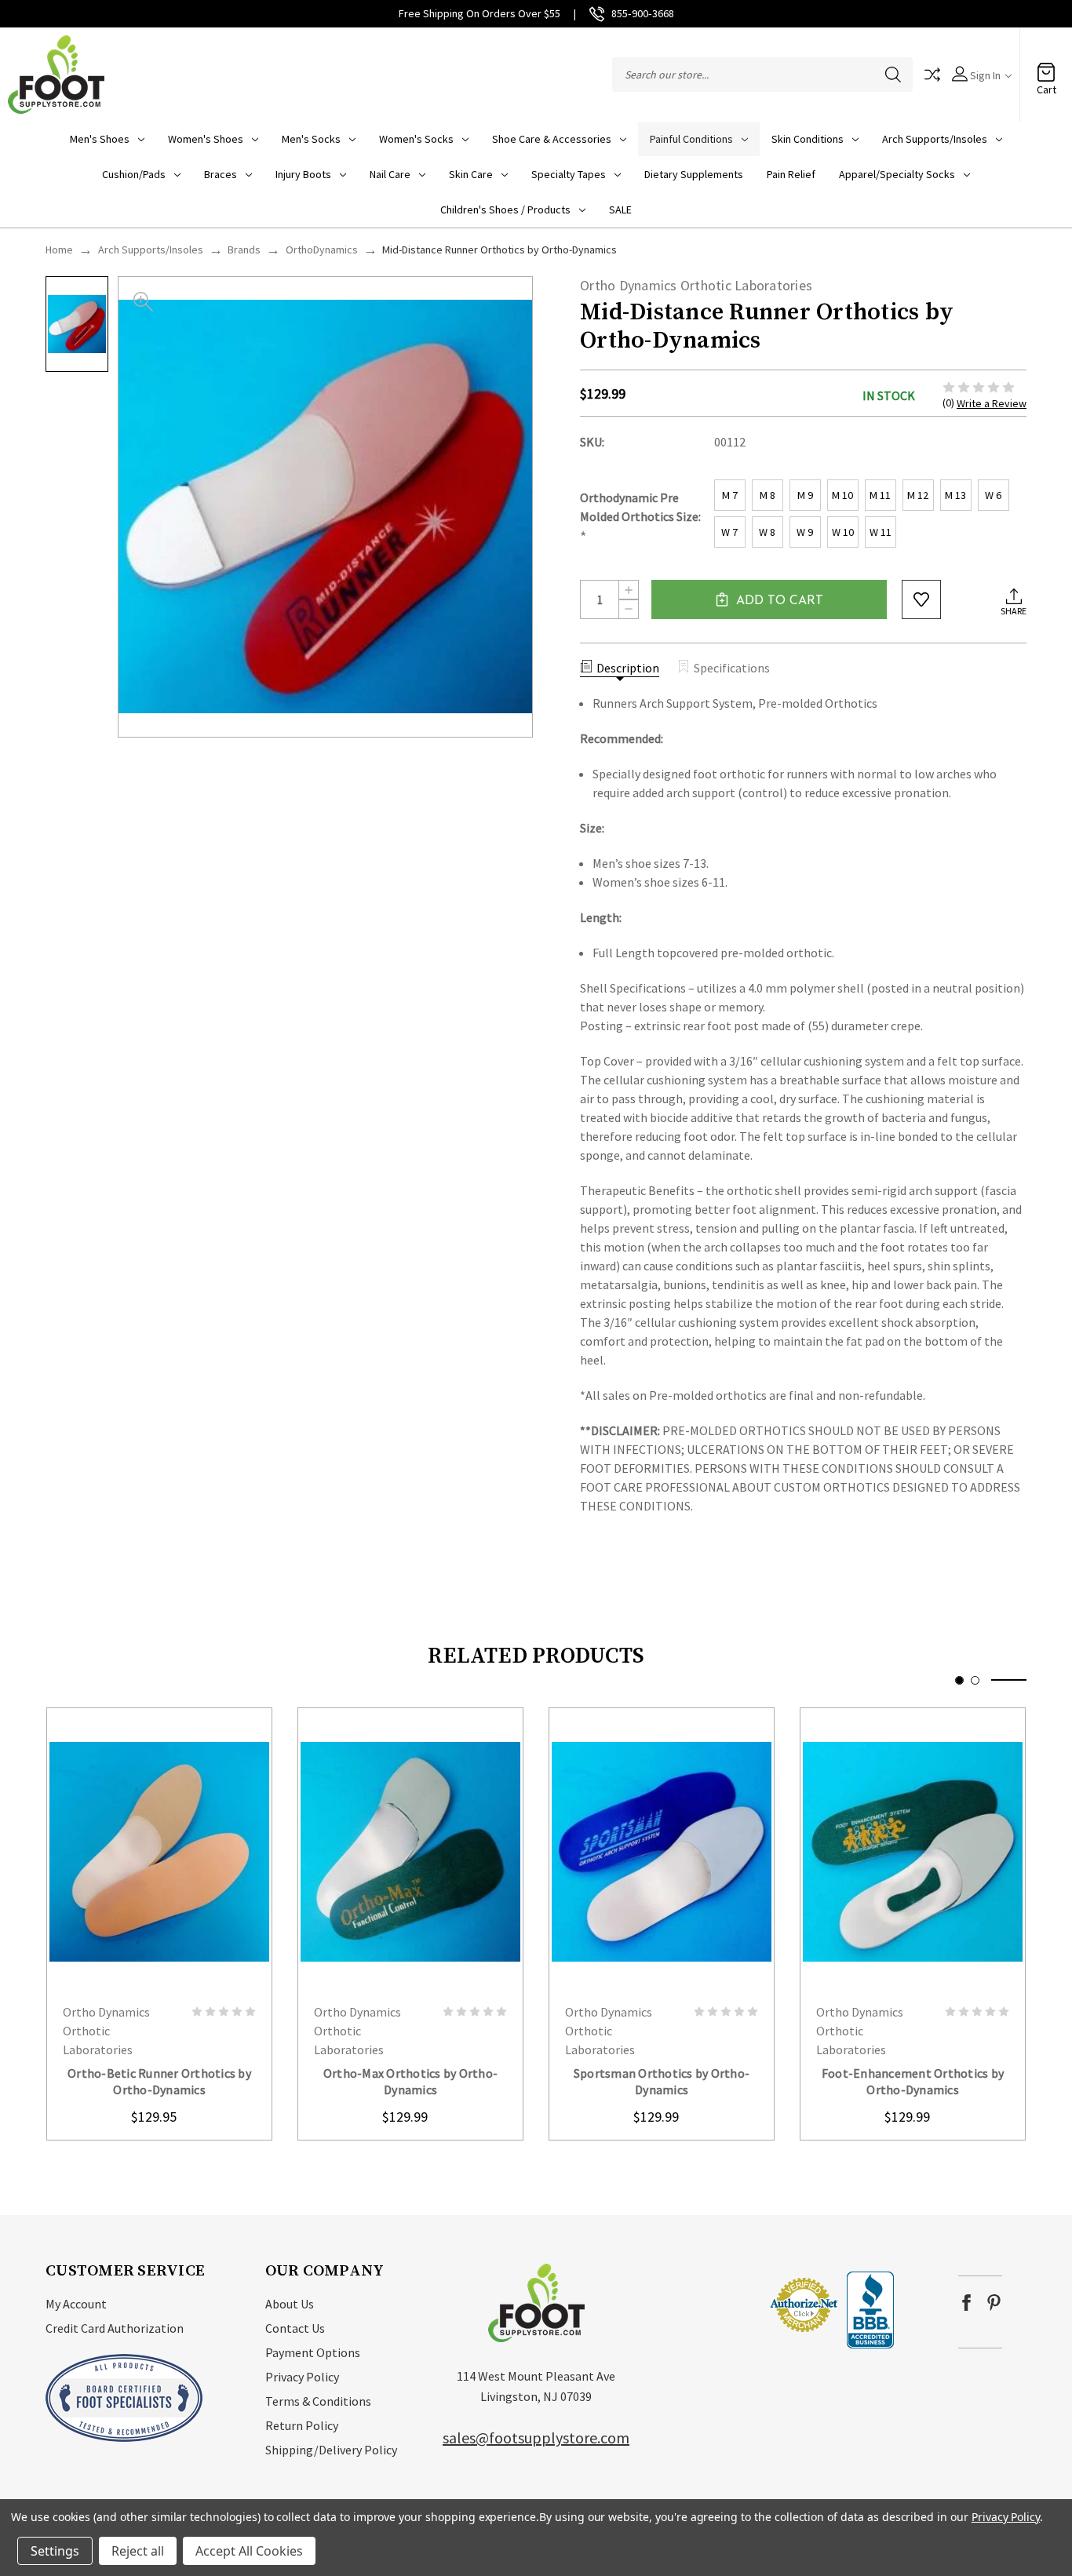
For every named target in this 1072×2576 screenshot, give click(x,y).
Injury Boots (303, 174)
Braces (221, 174)
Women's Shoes (206, 139)
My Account (76, 2304)
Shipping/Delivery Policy (331, 2450)
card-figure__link (159, 1851)
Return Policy (302, 2425)
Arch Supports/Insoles (935, 139)
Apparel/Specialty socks (897, 174)
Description (628, 668)
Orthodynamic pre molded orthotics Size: (640, 517)
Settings (55, 2551)
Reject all (138, 2551)
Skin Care (471, 174)
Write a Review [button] (992, 403)
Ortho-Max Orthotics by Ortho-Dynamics (410, 2081)
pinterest (994, 2303)
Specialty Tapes (569, 174)
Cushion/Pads (134, 174)
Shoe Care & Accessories (552, 139)
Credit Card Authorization (115, 2328)
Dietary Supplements (694, 174)
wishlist (921, 599)
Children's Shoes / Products (505, 210)
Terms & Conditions (318, 2401)
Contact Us (295, 2328)
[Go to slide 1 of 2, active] (959, 1680)
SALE (620, 210)
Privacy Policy (302, 2377)
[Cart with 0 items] (1046, 67)
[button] (721, 2304)
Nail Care (390, 174)
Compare (932, 75)
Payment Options (313, 2352)
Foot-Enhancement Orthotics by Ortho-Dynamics (913, 2081)
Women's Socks (416, 139)
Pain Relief (791, 174)
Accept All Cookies (249, 2551)
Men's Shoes (100, 139)
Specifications (732, 668)
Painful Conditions (691, 139)
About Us (290, 2304)
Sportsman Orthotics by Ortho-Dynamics (662, 2081)
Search (893, 75)
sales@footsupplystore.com (536, 2438)
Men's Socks (311, 139)
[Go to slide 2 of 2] (975, 1680)
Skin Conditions (808, 139)
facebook (966, 2303)
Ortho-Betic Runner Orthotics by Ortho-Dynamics (159, 2081)
